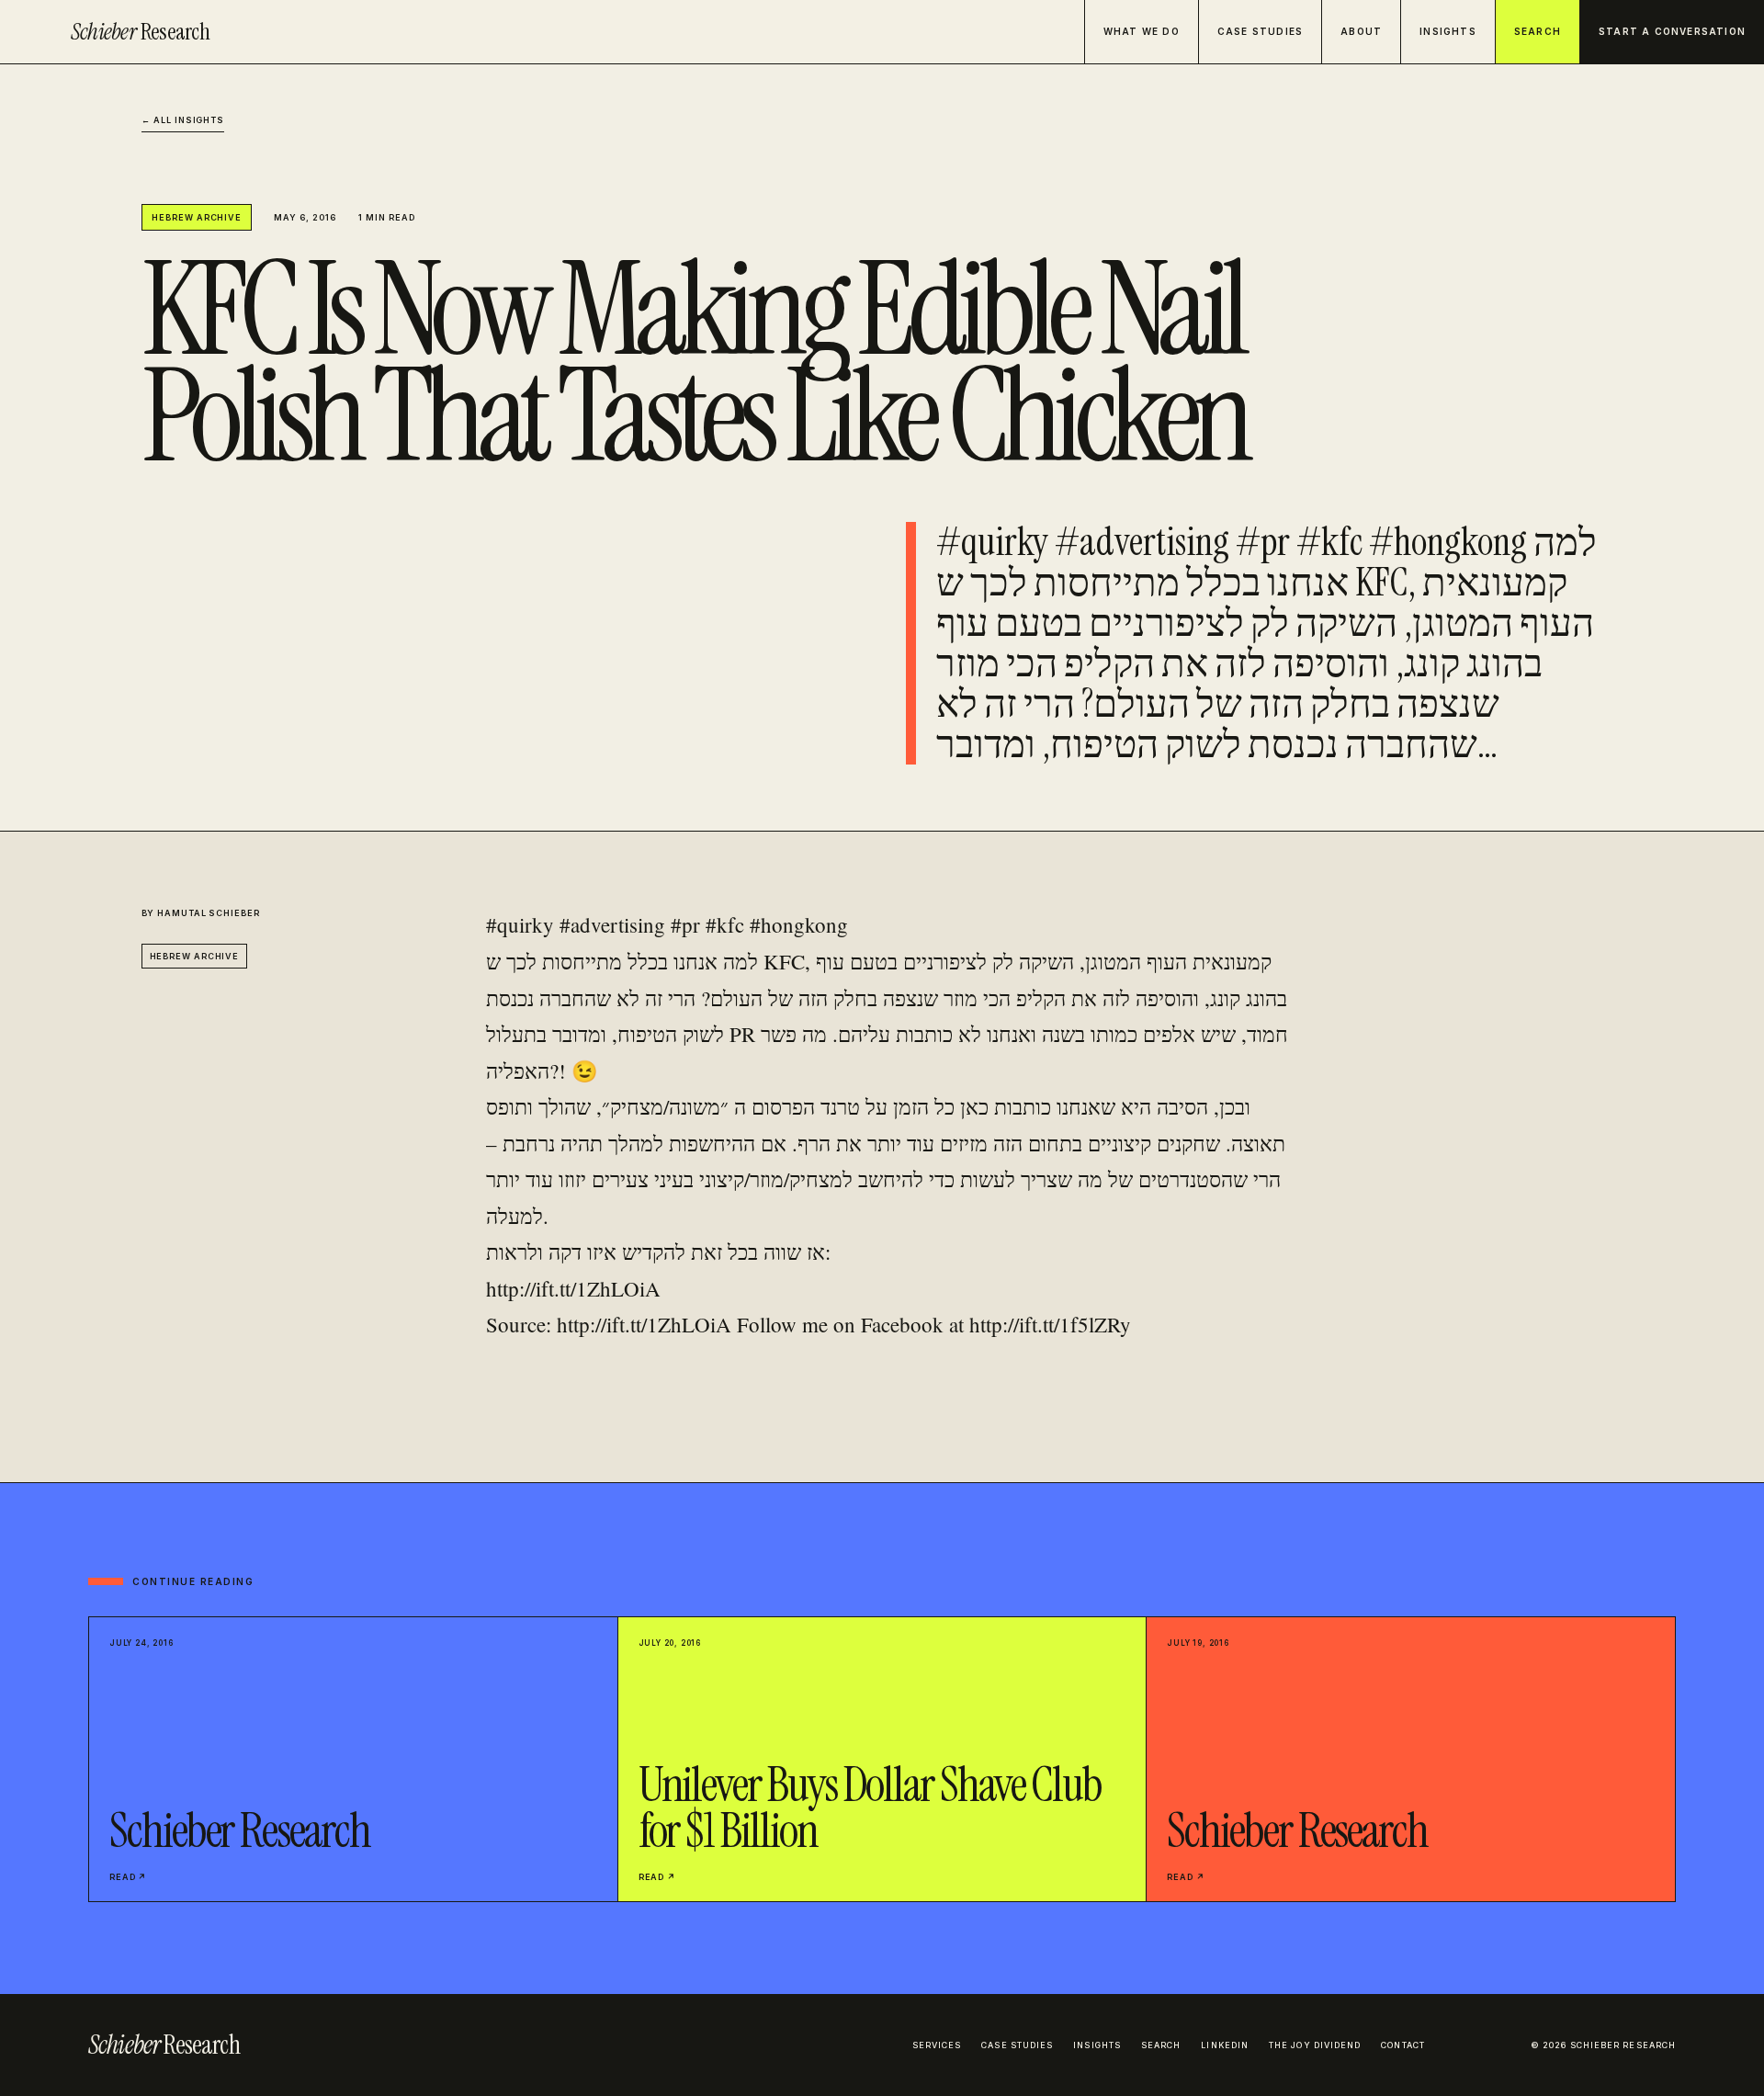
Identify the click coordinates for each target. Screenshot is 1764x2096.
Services (937, 2045)
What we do (1142, 31)
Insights (1448, 31)
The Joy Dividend (1315, 2045)
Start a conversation (1672, 31)
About (1361, 31)
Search (1538, 31)
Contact (1403, 2045)
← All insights (183, 120)
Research (140, 32)
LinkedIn (1225, 2045)
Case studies (1260, 31)
